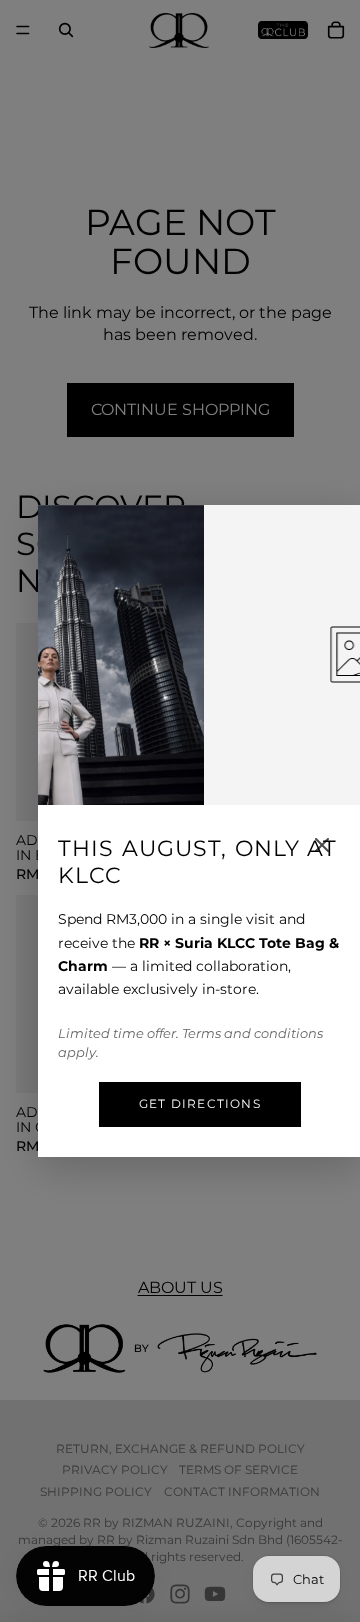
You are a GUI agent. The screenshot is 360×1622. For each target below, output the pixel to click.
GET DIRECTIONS (200, 1103)
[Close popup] (322, 845)
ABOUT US (180, 1287)
